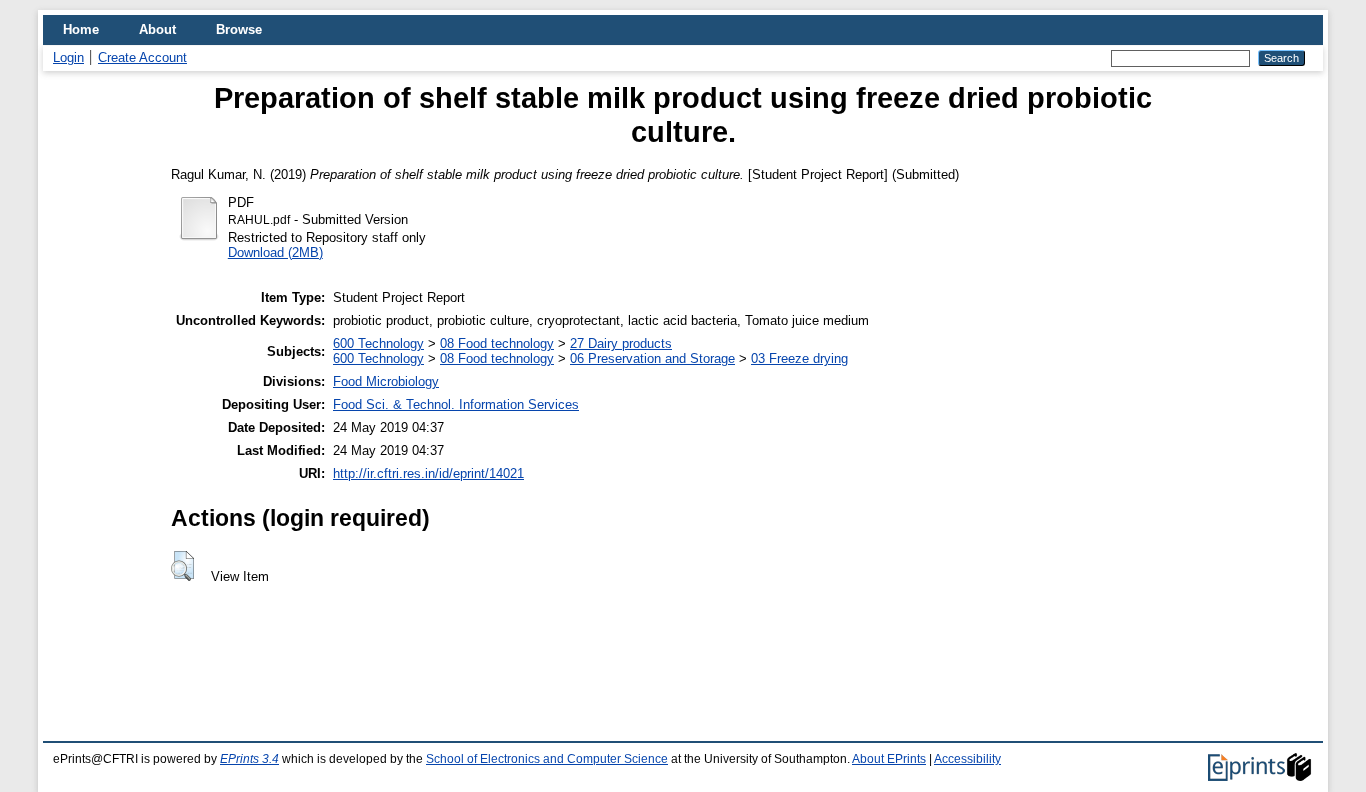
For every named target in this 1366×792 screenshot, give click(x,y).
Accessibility (967, 759)
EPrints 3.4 (249, 759)
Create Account (142, 57)
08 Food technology (497, 343)
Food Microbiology (386, 381)
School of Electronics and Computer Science (547, 759)
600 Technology (378, 343)
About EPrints (889, 759)
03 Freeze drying (799, 358)
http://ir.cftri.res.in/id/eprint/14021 (428, 473)
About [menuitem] (157, 29)
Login (68, 57)
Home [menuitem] (81, 29)
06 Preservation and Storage (652, 358)
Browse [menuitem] (239, 29)
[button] (182, 566)
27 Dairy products (621, 343)
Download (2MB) (275, 252)
